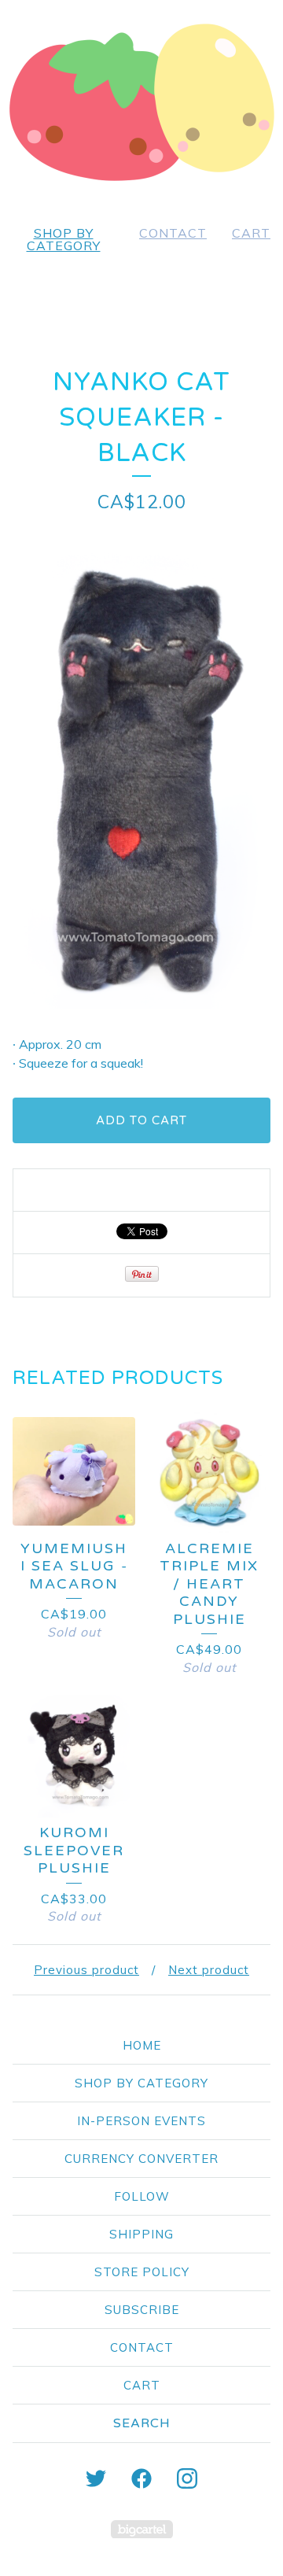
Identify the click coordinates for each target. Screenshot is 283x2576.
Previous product (86, 1970)
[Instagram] (187, 2478)
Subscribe (142, 2310)
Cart (251, 233)
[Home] (141, 102)
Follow (142, 2196)
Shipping (141, 2234)
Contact (173, 233)
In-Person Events (141, 2121)
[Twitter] (96, 2478)
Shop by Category (64, 239)
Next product (209, 1970)
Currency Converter (141, 2159)
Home (142, 2045)
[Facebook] (141, 2478)
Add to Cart (141, 1120)
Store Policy (142, 2272)
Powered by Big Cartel (142, 2529)
